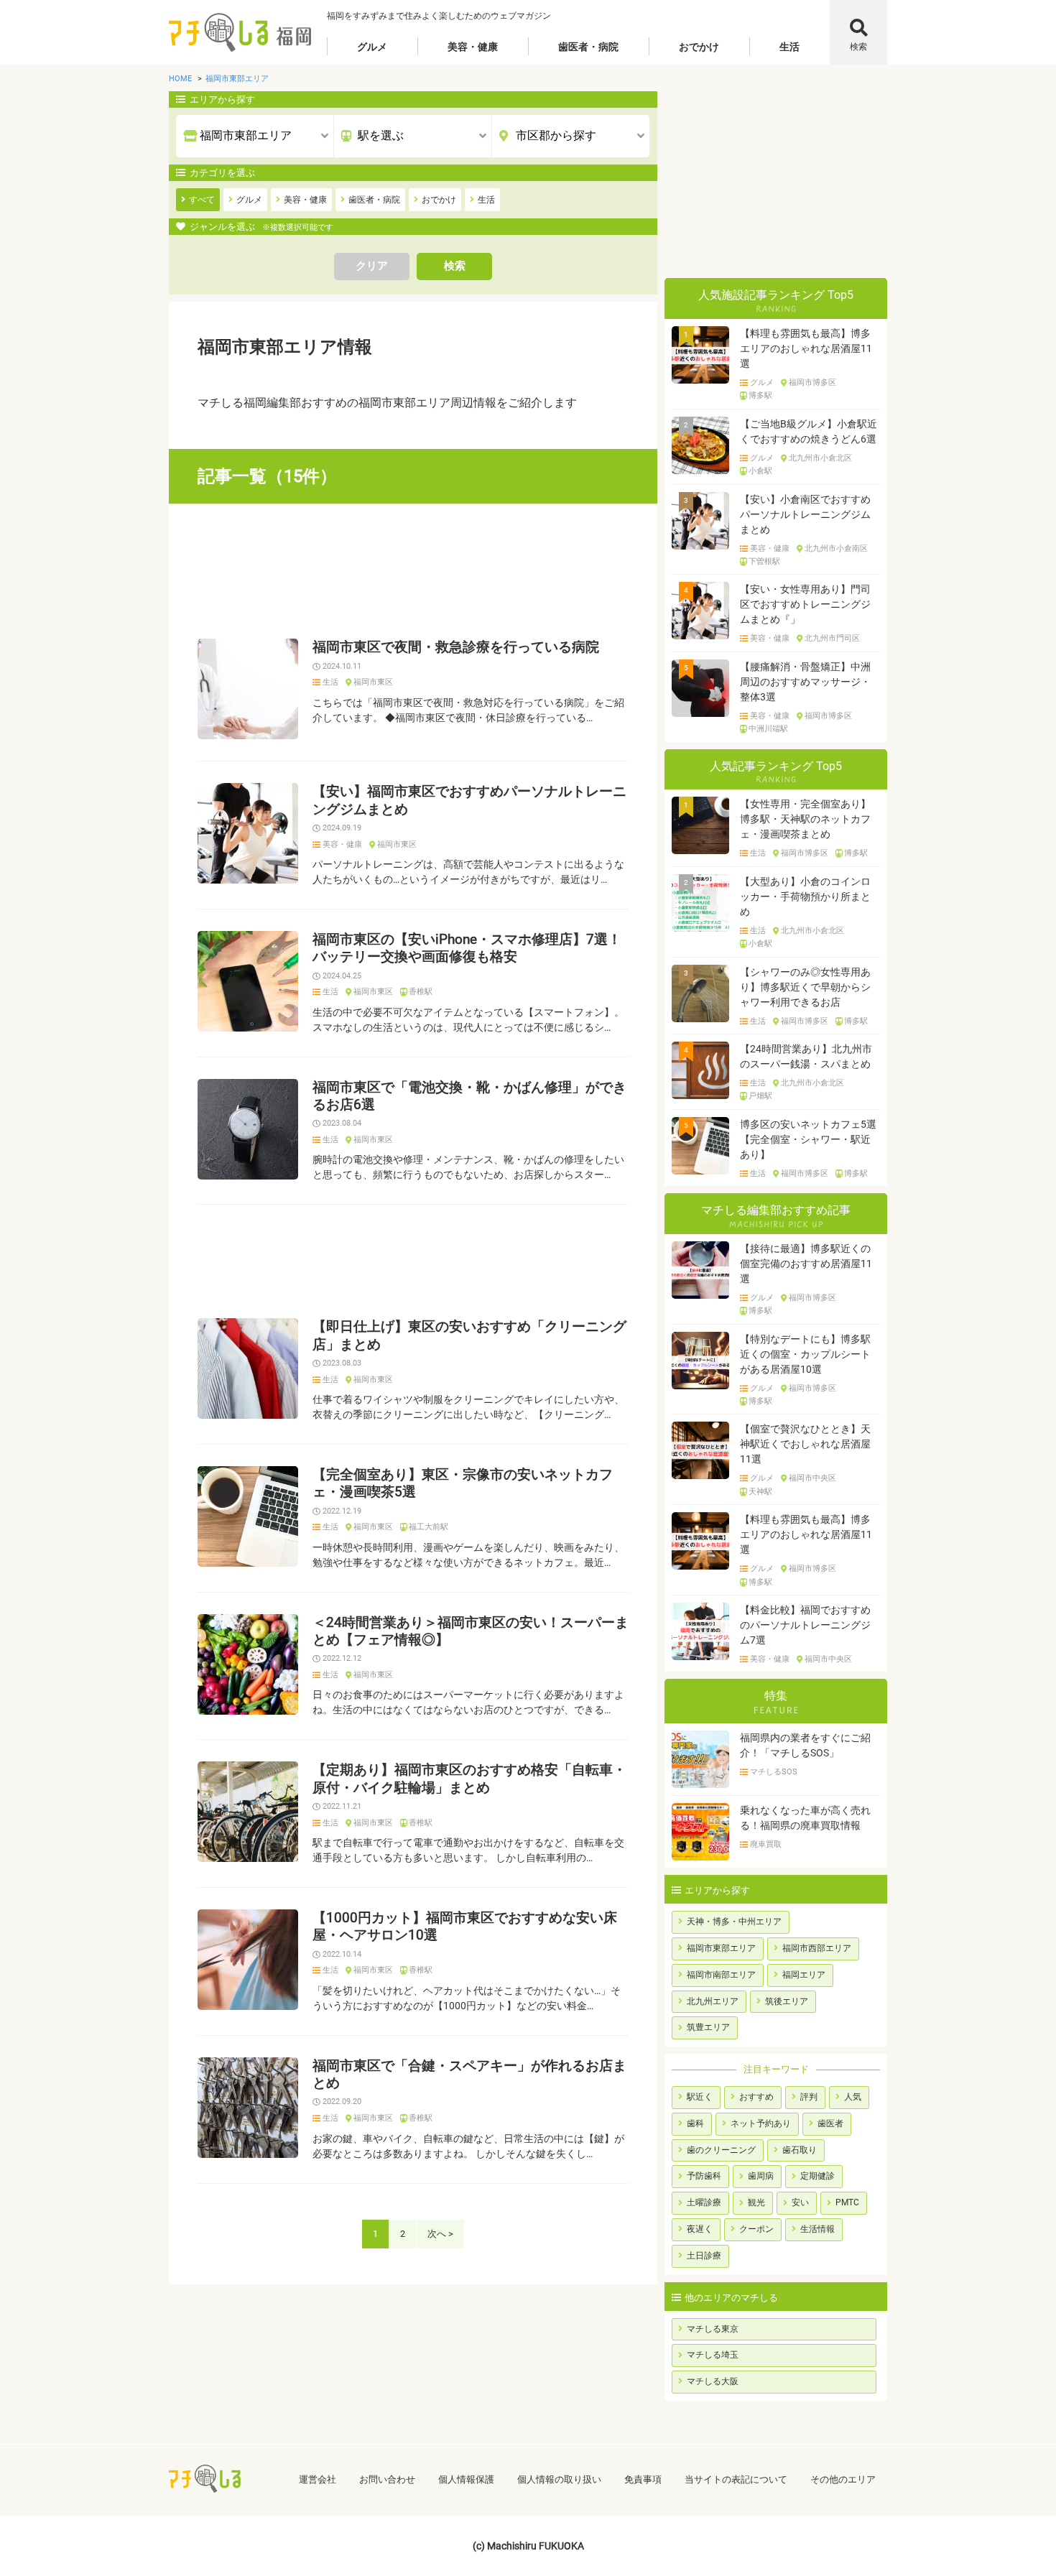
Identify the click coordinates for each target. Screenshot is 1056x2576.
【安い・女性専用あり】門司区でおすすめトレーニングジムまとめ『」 (805, 604)
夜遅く (700, 2229)
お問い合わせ (387, 2479)
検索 (858, 47)
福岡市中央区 (812, 1478)
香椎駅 (421, 992)
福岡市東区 (373, 682)
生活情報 (818, 2229)
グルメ (372, 47)
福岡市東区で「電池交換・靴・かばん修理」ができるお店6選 (469, 1096)
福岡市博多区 (812, 383)
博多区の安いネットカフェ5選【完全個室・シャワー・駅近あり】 (808, 1139)
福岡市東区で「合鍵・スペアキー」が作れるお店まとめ (469, 2075)
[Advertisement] (413, 571)
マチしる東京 (713, 2329)
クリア (372, 266)
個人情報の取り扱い (559, 2479)
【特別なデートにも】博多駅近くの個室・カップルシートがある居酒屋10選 (805, 1354)
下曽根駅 (764, 562)
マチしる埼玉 (713, 2355)
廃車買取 (766, 1845)
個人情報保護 (466, 2479)
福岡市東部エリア (721, 1948)
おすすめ (756, 2097)
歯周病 (761, 2176)
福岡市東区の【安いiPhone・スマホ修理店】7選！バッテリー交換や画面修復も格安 (467, 948)
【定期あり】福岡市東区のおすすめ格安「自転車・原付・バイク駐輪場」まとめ (469, 1779)
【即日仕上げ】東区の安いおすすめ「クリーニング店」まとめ (469, 1335)
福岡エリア (804, 1975)
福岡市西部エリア (817, 1948)
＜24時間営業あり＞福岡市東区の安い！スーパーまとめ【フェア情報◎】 (471, 1631)
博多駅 (760, 396)
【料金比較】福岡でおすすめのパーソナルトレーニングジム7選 (805, 1625)
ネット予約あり (761, 2123)
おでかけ (699, 47)
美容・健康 (473, 47)
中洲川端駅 (768, 729)
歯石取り (800, 2150)
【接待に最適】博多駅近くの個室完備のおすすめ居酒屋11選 (806, 1264)
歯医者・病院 (588, 47)
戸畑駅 (760, 1096)
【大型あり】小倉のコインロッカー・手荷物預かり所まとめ (805, 896)
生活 (789, 47)
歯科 (695, 2123)
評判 (809, 2097)
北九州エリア (713, 2001)
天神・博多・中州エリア (734, 1922)
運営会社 (318, 2479)
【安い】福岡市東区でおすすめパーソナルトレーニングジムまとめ (469, 800)
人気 (853, 2097)
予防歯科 (704, 2176)
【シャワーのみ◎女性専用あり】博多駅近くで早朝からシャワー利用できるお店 (805, 987)
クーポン (756, 2229)
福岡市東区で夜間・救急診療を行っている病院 (456, 647)
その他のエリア (843, 2479)
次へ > (440, 2234)
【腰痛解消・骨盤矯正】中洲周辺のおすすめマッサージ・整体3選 (805, 682)
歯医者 (830, 2123)
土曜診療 (704, 2202)
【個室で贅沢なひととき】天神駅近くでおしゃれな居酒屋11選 (805, 1444)
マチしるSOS (774, 1772)
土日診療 (704, 2256)
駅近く (700, 2097)
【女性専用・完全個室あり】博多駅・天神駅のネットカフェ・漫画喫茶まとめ (805, 819)
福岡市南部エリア (721, 1975)
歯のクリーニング (721, 2150)
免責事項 (643, 2479)
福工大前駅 (429, 1527)
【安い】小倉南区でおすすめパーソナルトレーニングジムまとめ (805, 514)
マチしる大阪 (713, 2381)
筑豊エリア (708, 2027)
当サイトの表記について (736, 2479)
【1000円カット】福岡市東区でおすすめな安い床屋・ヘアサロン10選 (465, 1927)
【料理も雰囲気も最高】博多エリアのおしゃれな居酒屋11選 (806, 348)
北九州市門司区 (832, 639)
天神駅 (760, 1492)
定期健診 (818, 2176)
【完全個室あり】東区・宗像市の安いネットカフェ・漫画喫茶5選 (463, 1483)
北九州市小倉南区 (836, 549)
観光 (756, 2202)
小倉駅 (760, 471)
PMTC (847, 2202)
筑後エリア (787, 2001)
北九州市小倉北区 (820, 458)
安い (800, 2202)
